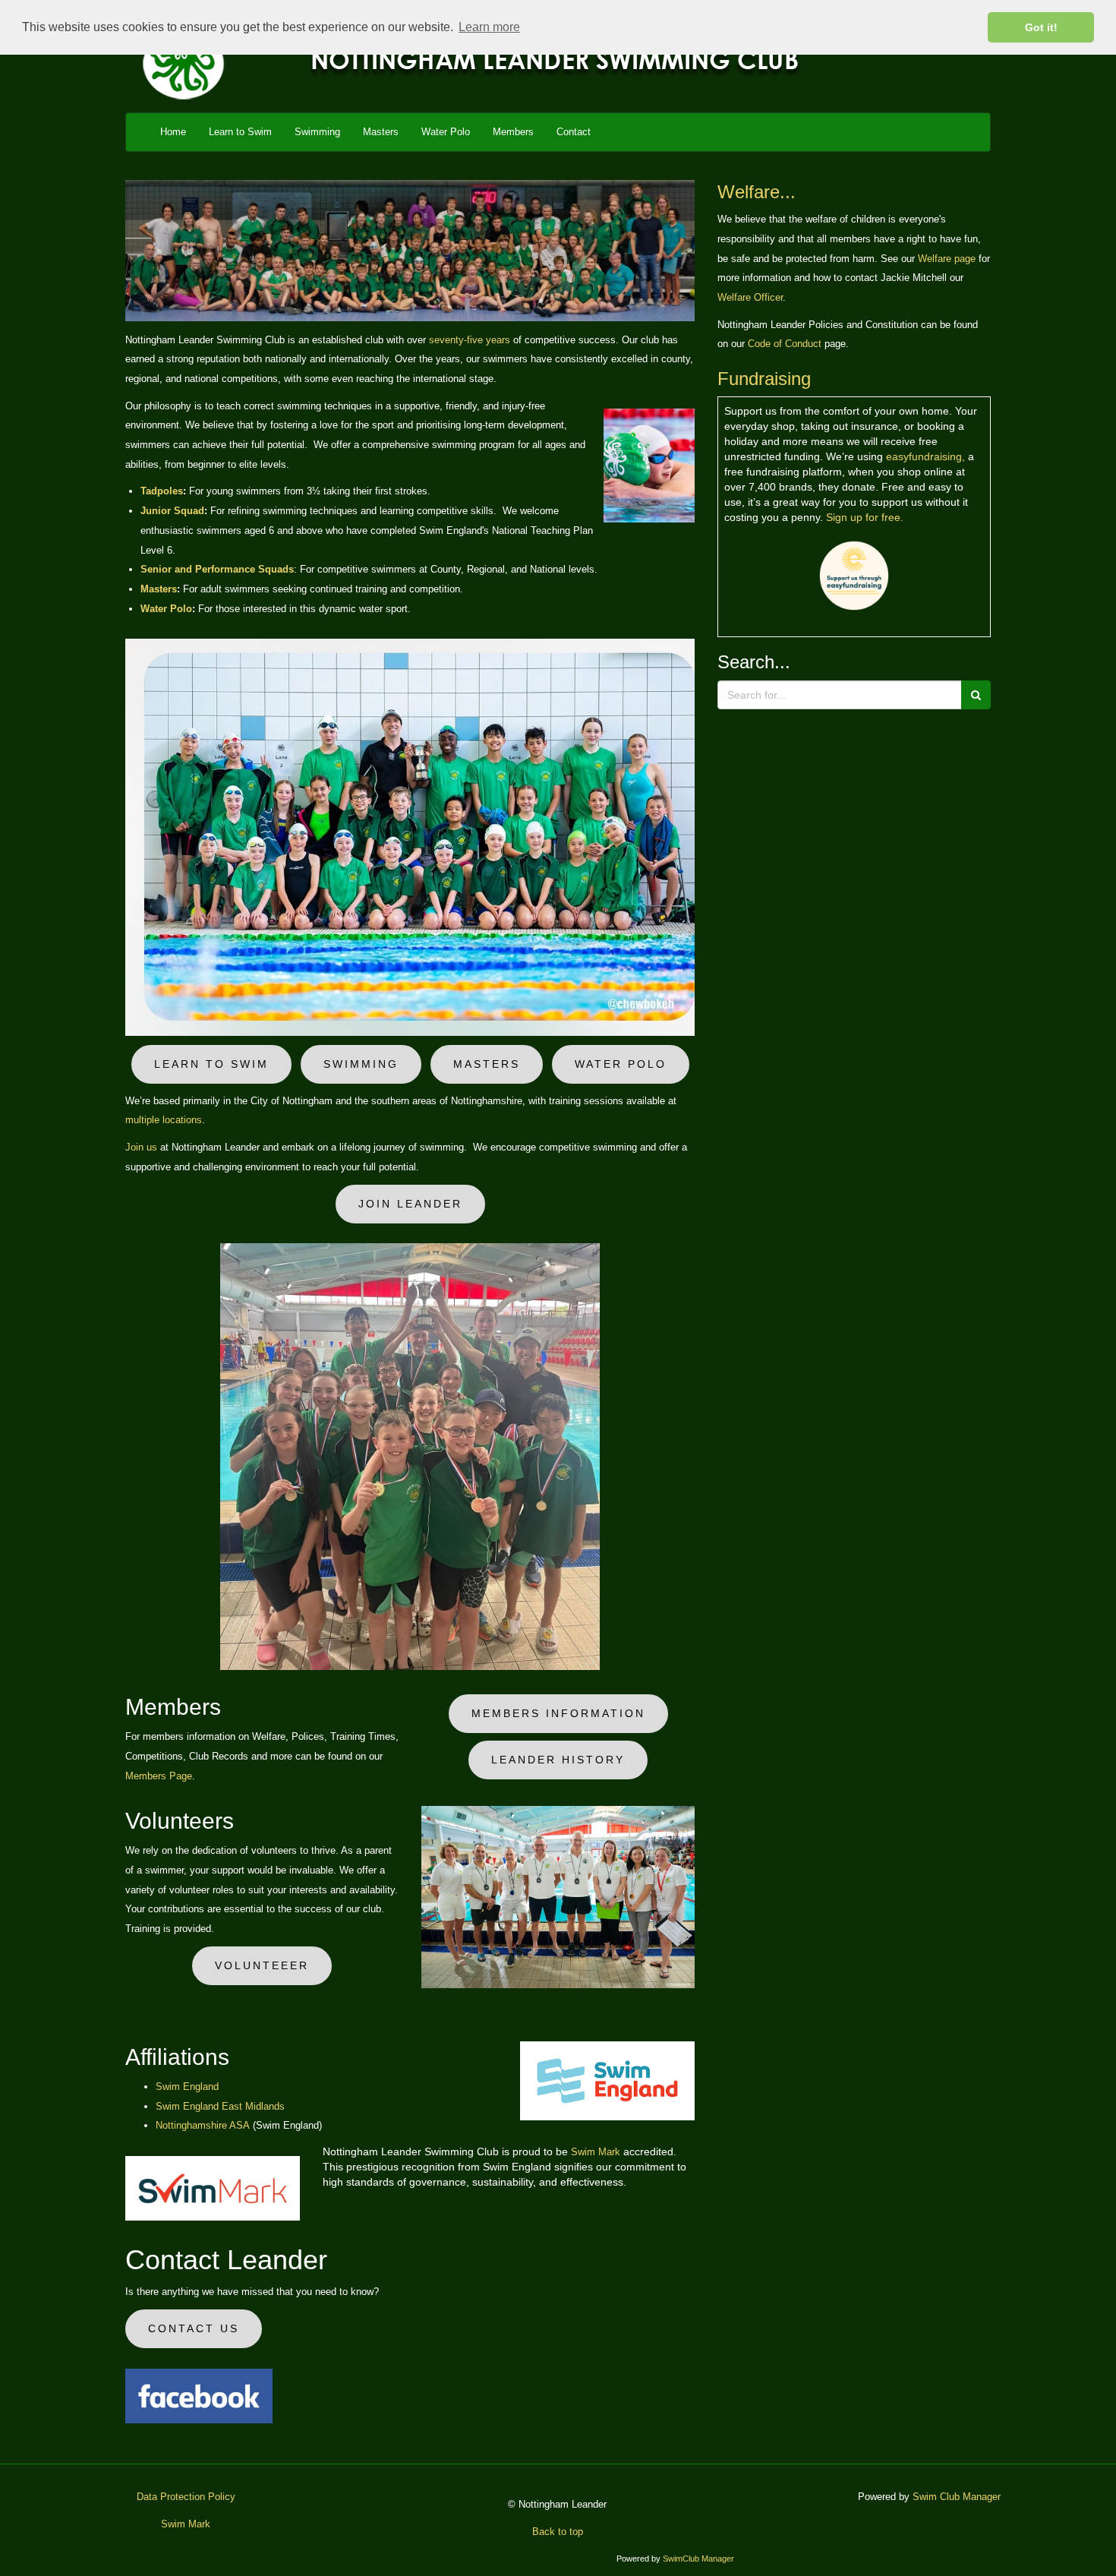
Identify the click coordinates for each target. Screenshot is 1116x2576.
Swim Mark (596, 2152)
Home (173, 132)
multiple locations (164, 1120)
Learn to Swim (240, 132)
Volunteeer (262, 1965)
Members (513, 132)
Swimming (317, 132)
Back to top (558, 2532)
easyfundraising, (925, 456)
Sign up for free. (865, 517)
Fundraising (764, 379)
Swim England (187, 2087)
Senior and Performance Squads (217, 569)
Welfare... (757, 192)
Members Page (159, 1776)
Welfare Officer (750, 297)
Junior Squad (172, 511)
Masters (381, 132)
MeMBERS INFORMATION (558, 1713)
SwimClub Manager (698, 2559)
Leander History (558, 1760)
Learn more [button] (489, 27)
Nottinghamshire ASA (203, 2125)
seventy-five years (470, 340)
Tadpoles (162, 491)
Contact (574, 132)
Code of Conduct (785, 344)
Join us (141, 1147)
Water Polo (446, 132)
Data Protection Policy (186, 2497)
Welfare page (947, 259)
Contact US (194, 2328)
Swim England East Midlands (220, 2106)
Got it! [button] (1041, 27)
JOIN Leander (410, 1204)
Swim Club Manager (957, 2497)
